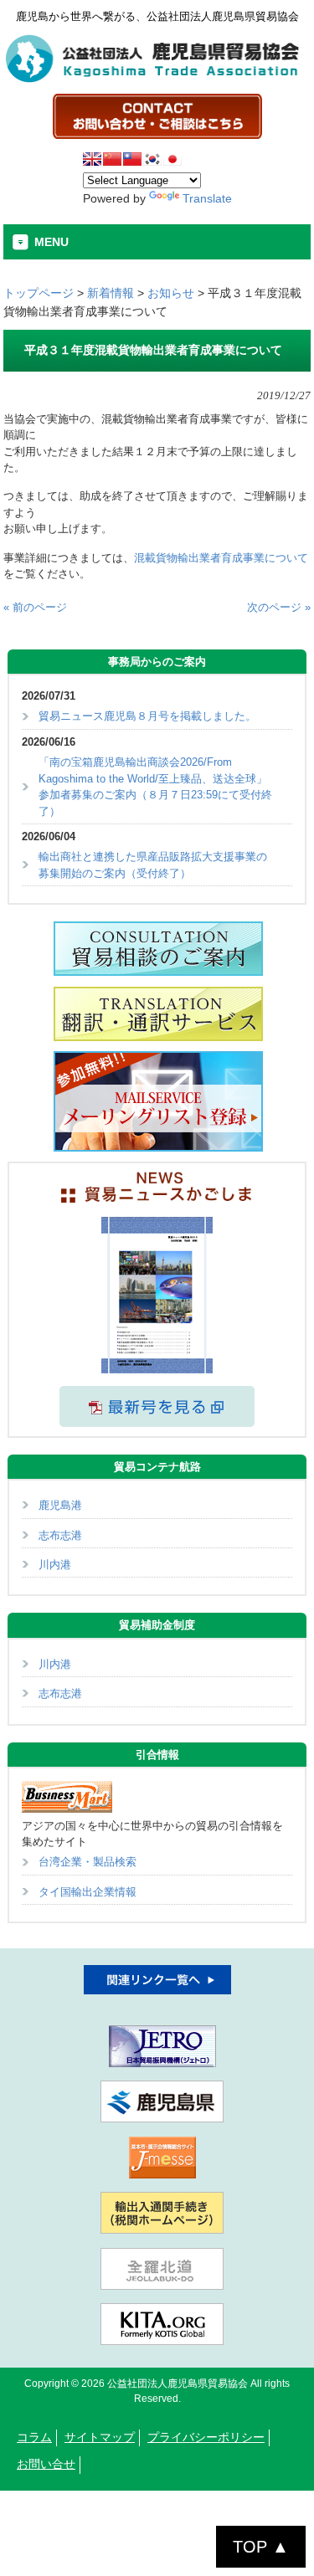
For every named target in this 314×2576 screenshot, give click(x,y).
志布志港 (60, 1535)
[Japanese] (172, 159)
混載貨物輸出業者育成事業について (221, 558)
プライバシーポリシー (206, 2437)
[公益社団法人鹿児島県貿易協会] (157, 79)
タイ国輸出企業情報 (88, 1892)
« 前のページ (35, 607)
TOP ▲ (261, 2547)
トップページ (39, 293)
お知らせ (171, 293)
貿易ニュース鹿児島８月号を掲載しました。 (147, 716)
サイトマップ (100, 2437)
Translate (207, 198)
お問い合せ (46, 2464)
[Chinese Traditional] (132, 159)
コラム (34, 2437)
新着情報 (111, 293)
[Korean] (152, 159)
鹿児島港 (60, 1505)
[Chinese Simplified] (112, 159)
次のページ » (279, 607)
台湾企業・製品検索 (88, 1862)
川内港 (55, 1565)
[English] (92, 159)
